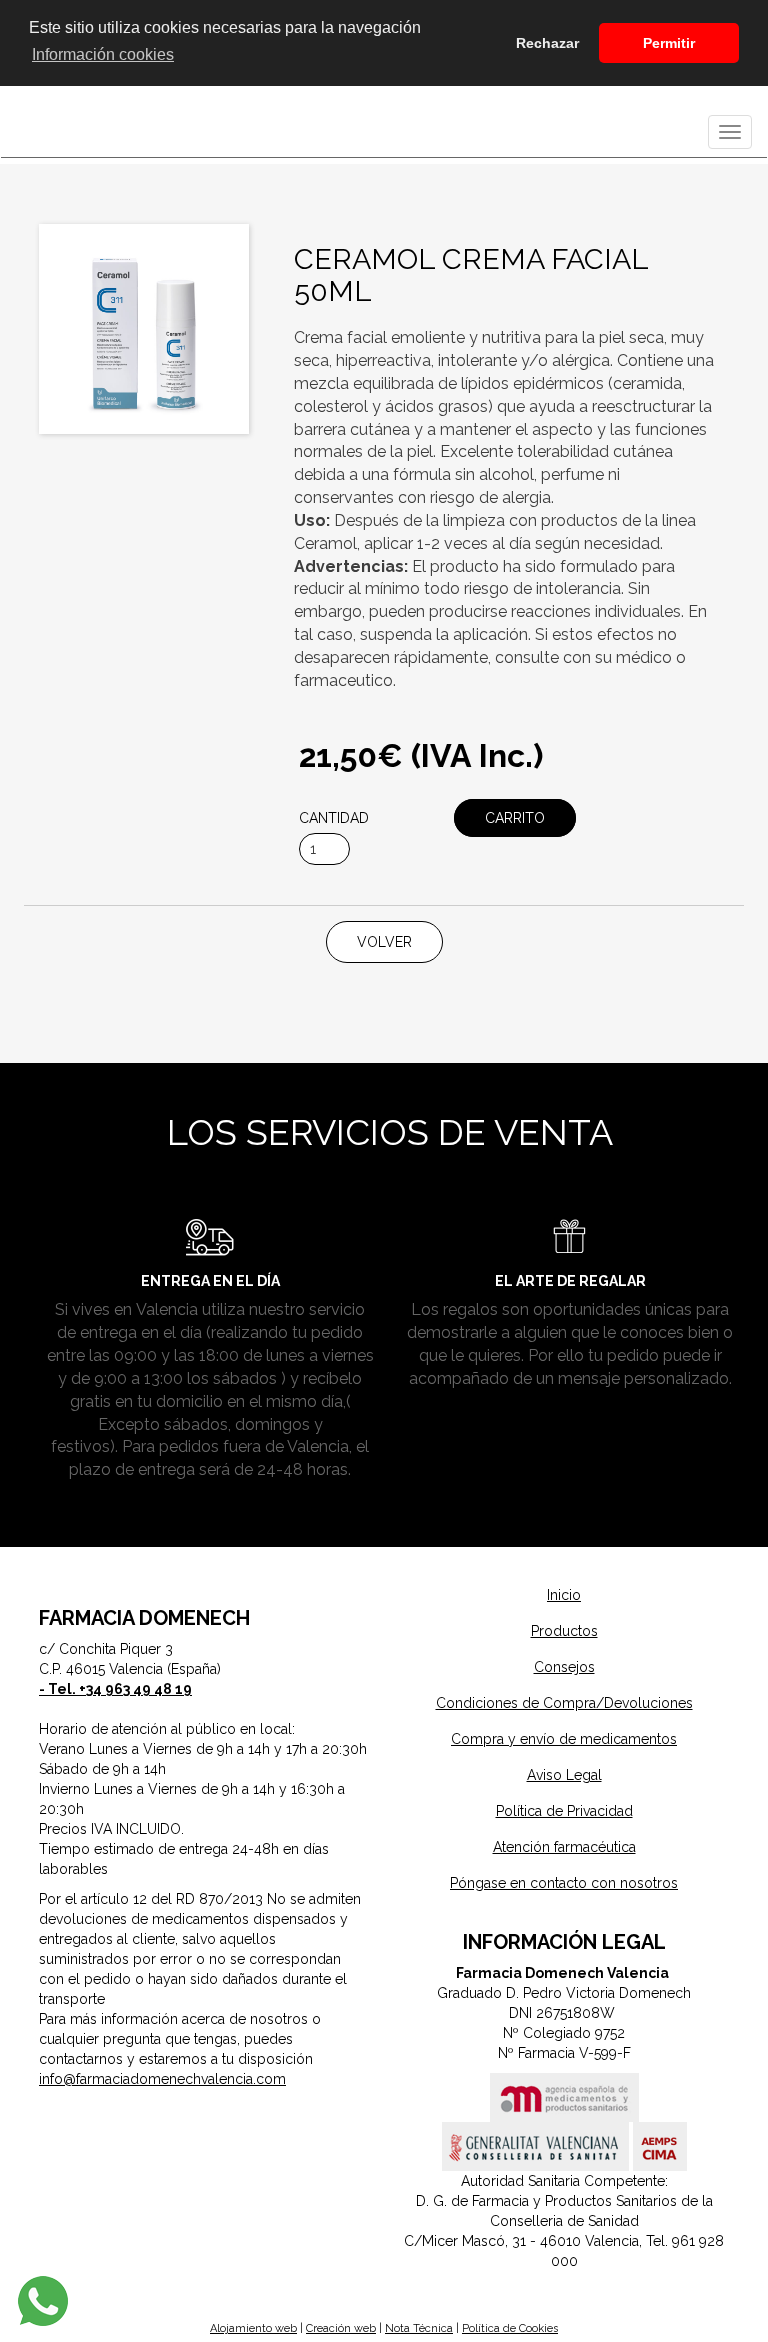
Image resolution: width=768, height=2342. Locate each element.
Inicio (564, 1595)
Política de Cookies (510, 2328)
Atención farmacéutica (564, 1847)
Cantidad (334, 818)
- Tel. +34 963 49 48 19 (115, 1689)
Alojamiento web (253, 2328)
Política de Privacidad (564, 1811)
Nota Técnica (419, 2328)
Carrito (515, 818)
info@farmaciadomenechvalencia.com (162, 2079)
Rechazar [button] (547, 43)
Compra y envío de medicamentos (564, 1739)
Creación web (341, 2328)
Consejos (564, 1667)
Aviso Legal (564, 1775)
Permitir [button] (669, 43)
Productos (564, 1631)
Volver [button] (384, 942)
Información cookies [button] (103, 54)
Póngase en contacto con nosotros (564, 1883)
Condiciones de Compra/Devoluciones (564, 1703)
